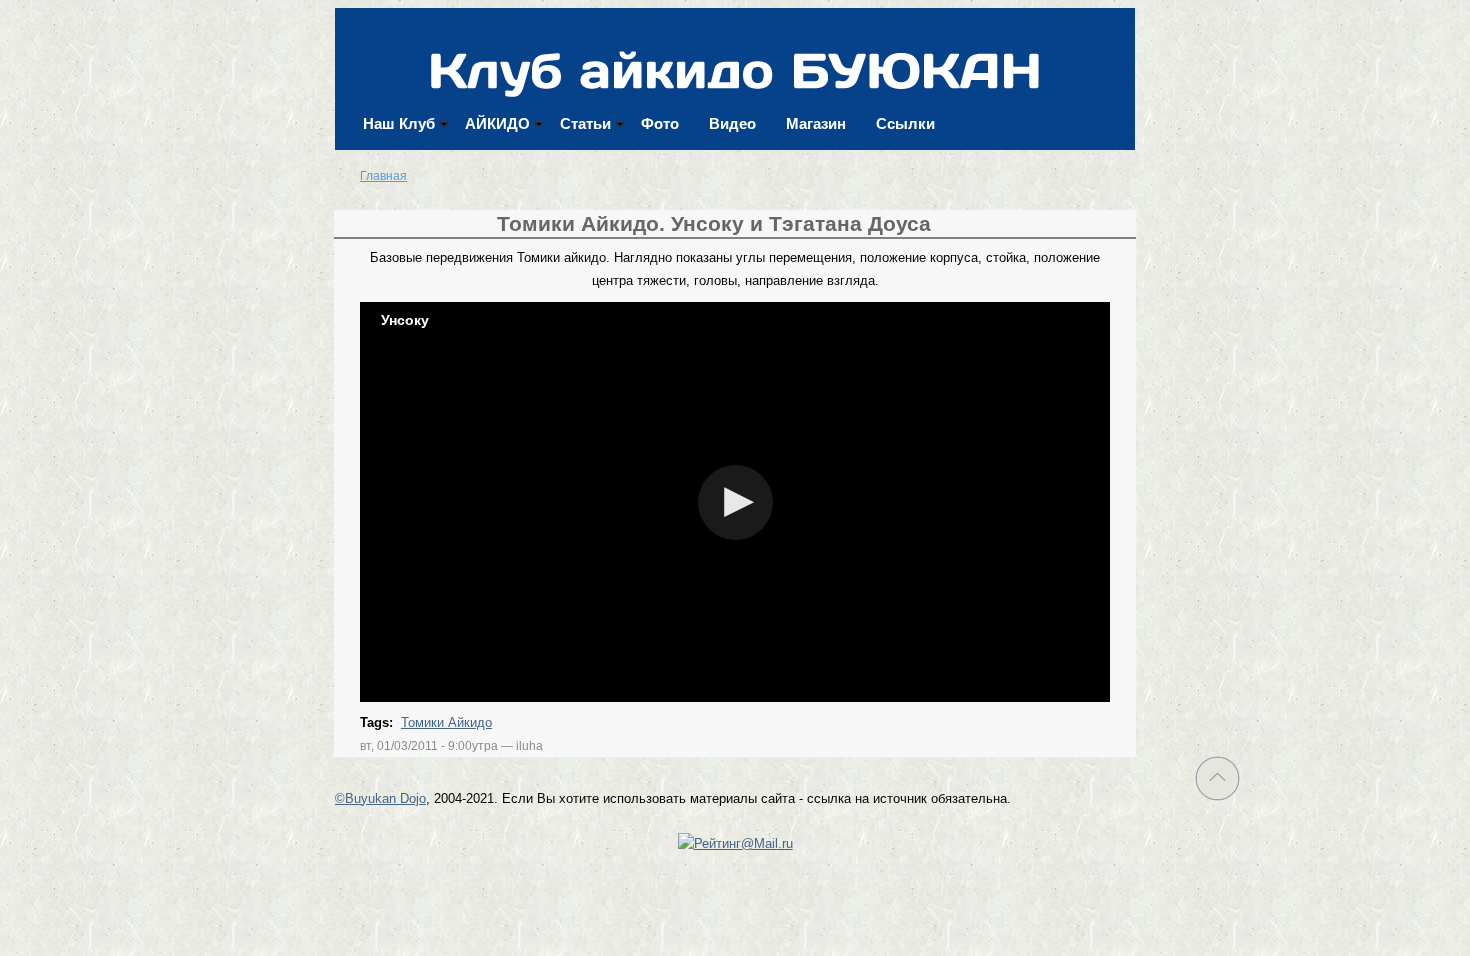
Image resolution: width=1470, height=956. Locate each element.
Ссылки (905, 123)
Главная (383, 176)
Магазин (816, 123)
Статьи (585, 123)
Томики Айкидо (446, 722)
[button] (735, 502)
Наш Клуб (399, 123)
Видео (732, 123)
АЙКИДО (497, 123)
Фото (660, 123)
